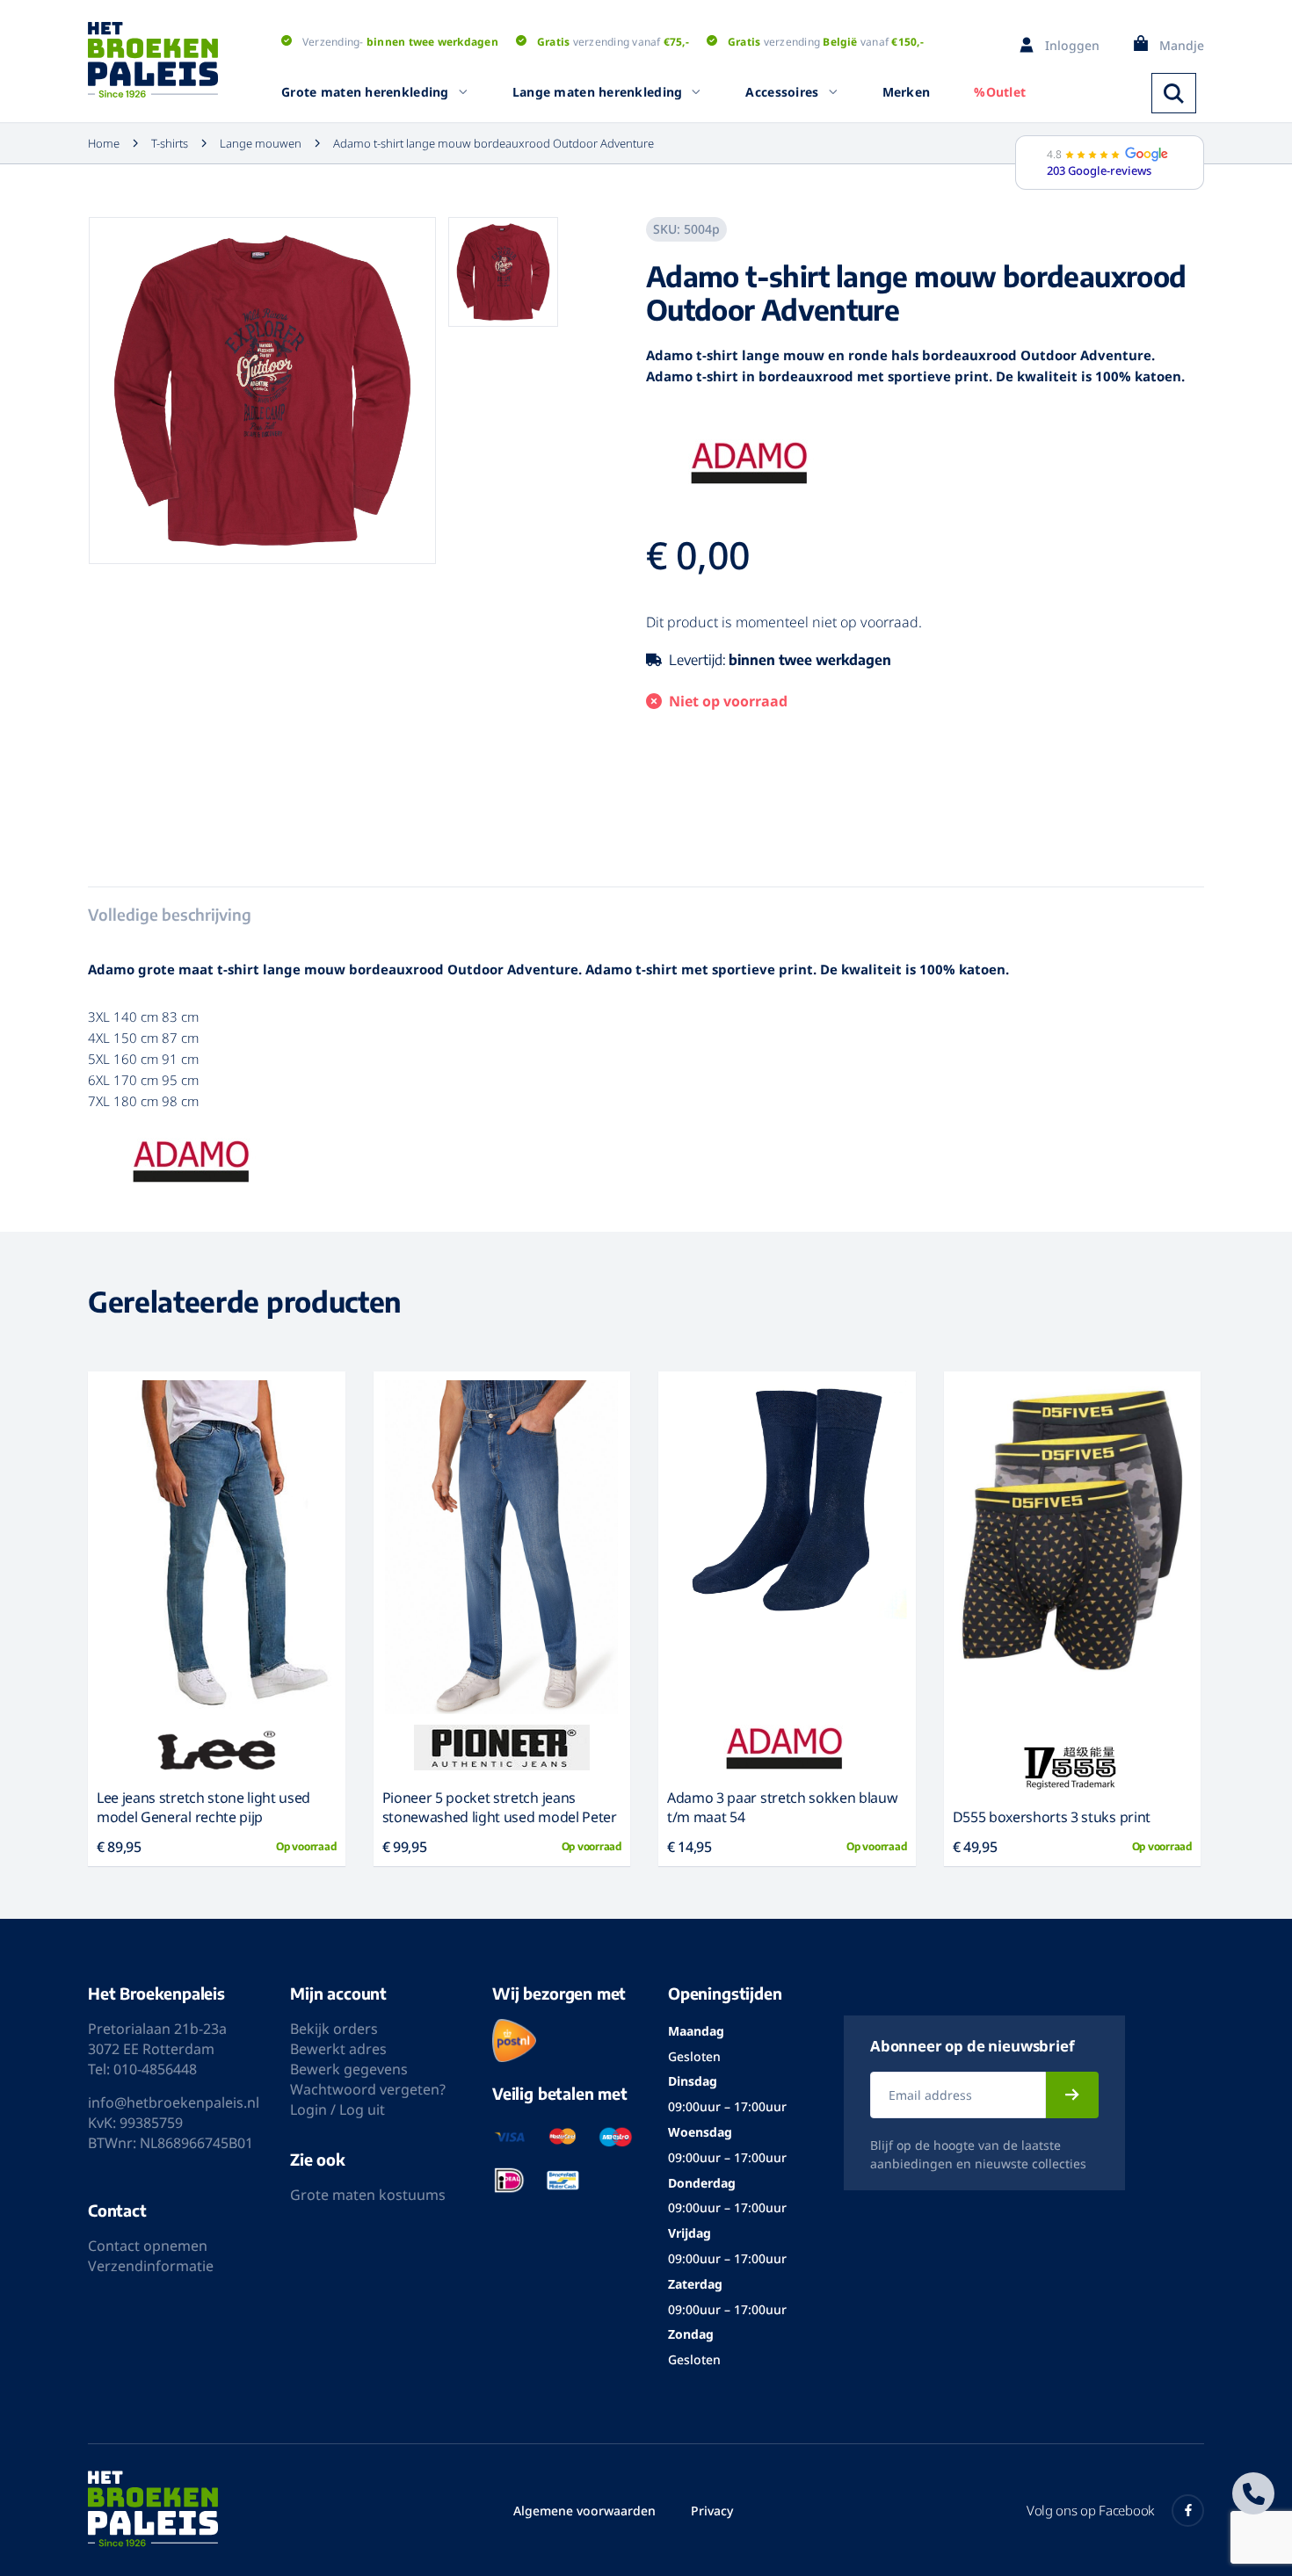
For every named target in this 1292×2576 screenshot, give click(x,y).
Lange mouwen (261, 143)
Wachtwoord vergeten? (368, 2089)
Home (104, 143)
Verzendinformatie (151, 2266)
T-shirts (170, 143)
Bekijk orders (334, 2029)
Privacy (712, 2511)
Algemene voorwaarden (584, 2511)
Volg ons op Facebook (1090, 2510)
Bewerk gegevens (349, 2069)
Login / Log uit (338, 2109)
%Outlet (1000, 92)
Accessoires (782, 92)
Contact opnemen (148, 2246)
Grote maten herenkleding (365, 92)
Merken (907, 92)
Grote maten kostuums (368, 2195)
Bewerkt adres (338, 2049)
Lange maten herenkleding (598, 92)
